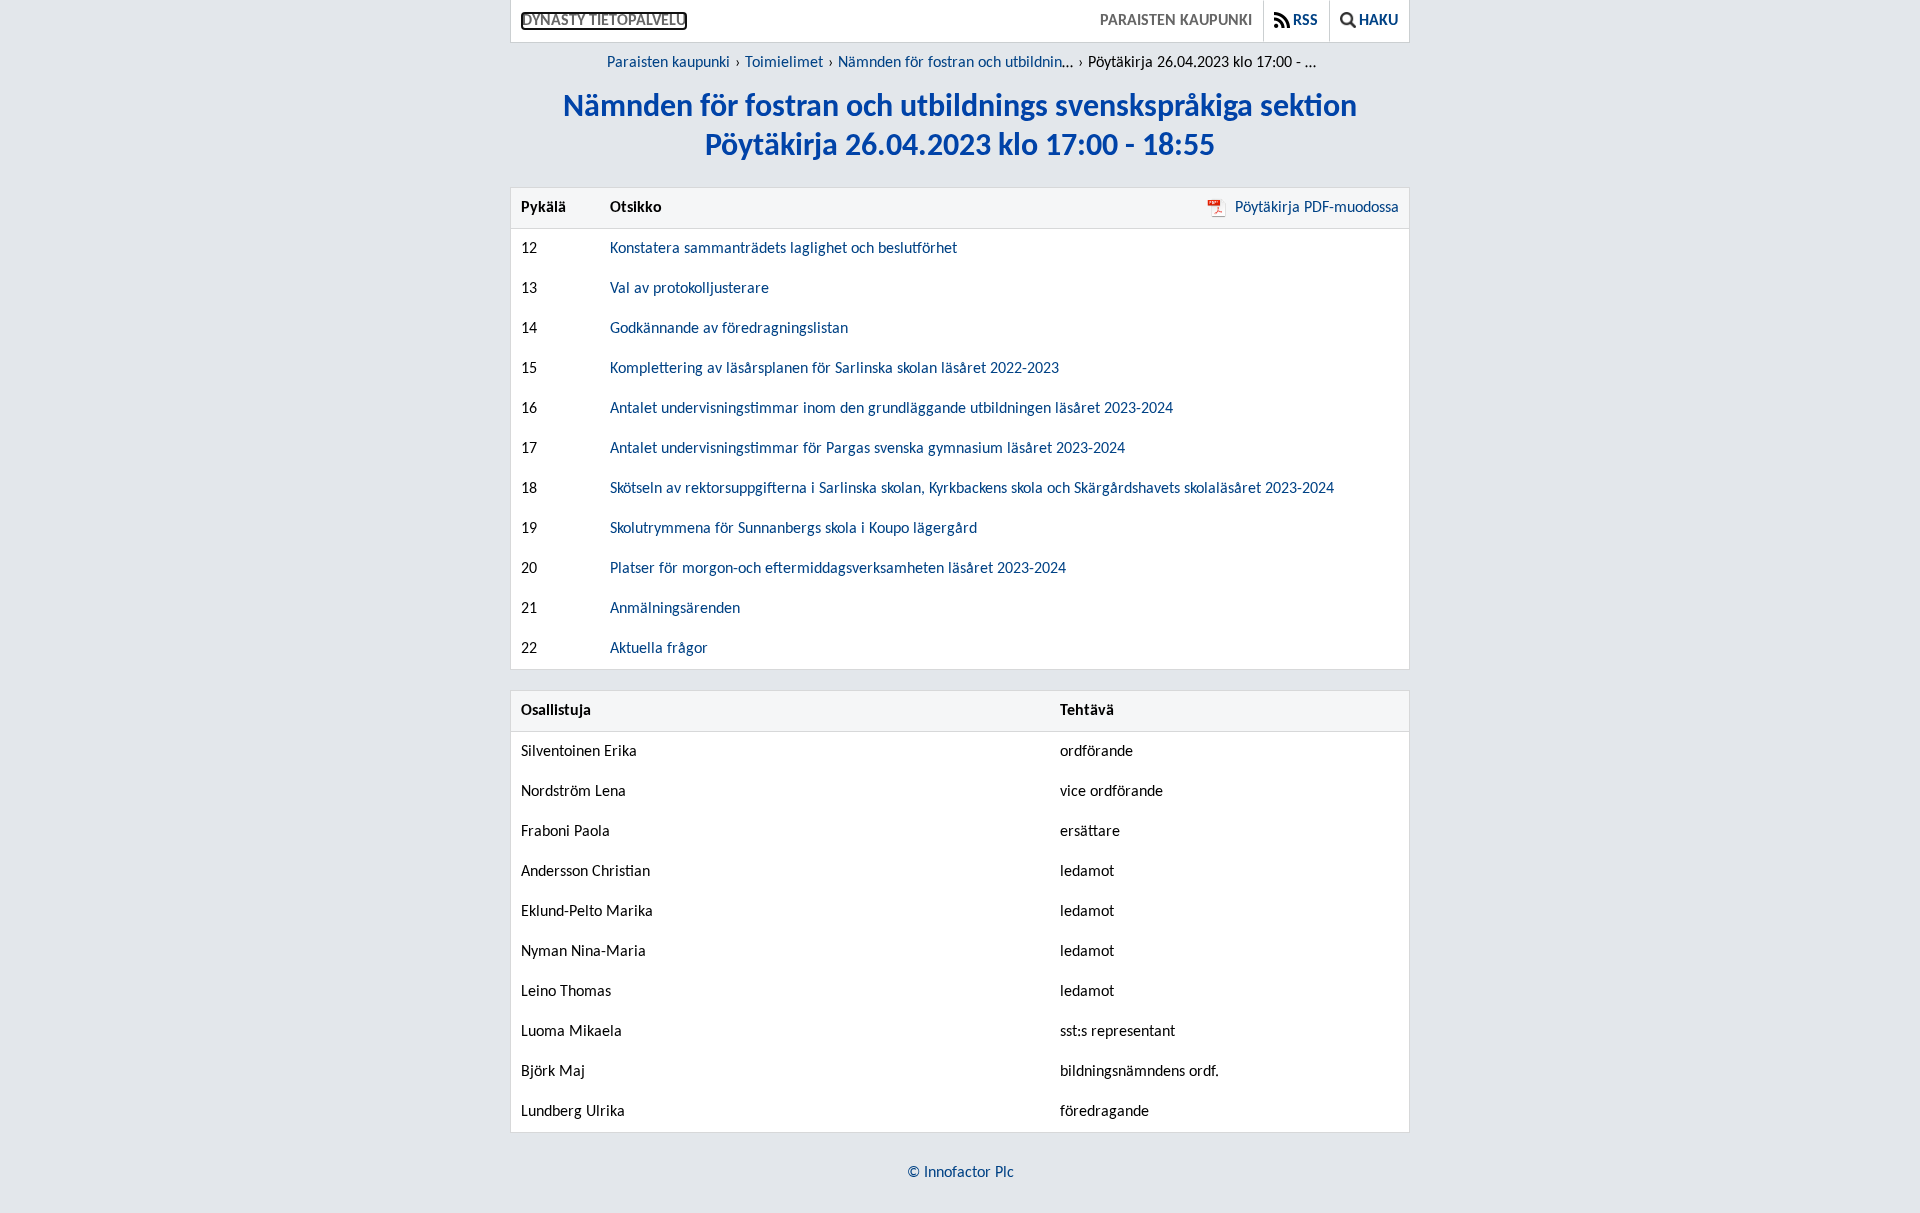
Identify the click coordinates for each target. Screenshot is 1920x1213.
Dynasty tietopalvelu (604, 21)
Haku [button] (1378, 21)
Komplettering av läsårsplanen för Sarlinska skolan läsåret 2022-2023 (834, 369)
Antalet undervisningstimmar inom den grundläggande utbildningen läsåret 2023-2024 (891, 409)
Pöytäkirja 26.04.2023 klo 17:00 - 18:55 (1205, 63)
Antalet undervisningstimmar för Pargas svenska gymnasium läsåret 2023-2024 (867, 449)
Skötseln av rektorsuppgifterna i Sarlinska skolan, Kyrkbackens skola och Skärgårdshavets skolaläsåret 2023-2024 (972, 489)
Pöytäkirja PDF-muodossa (1317, 208)
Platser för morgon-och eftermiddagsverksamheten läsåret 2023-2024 (838, 569)
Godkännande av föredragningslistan (729, 329)
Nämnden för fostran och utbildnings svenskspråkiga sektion (1032, 63)
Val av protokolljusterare (689, 289)
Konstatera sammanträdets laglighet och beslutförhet (783, 249)
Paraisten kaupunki (1176, 21)
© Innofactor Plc (960, 1173)
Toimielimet (784, 63)
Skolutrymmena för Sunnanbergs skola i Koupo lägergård (793, 529)
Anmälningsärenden (675, 609)
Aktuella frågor (659, 649)
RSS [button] (1305, 21)
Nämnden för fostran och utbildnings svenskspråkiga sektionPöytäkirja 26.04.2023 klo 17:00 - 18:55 (960, 127)
